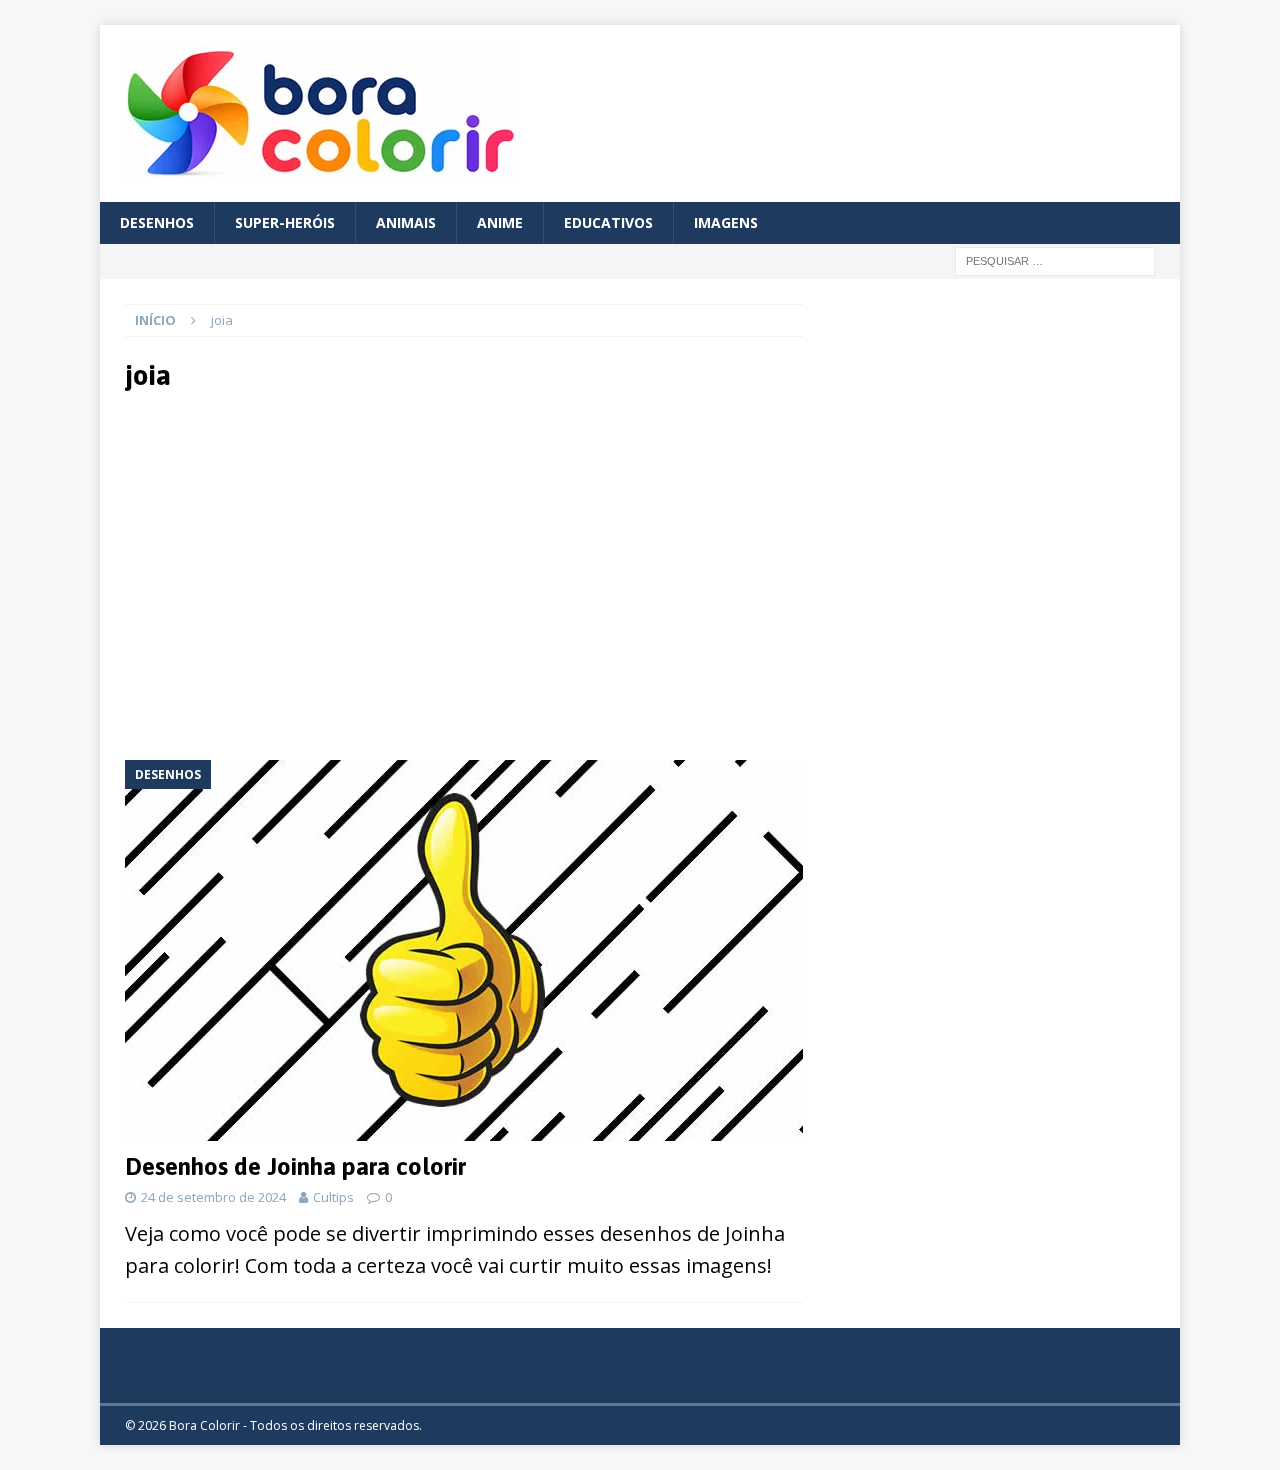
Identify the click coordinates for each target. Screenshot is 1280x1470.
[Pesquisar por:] (1055, 260)
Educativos (608, 222)
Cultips (333, 1197)
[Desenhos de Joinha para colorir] (464, 950)
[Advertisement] (302, 574)
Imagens (726, 222)
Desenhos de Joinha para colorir (295, 1166)
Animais (406, 222)
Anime (500, 222)
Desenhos (157, 222)
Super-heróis (285, 222)
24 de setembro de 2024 (213, 1197)
